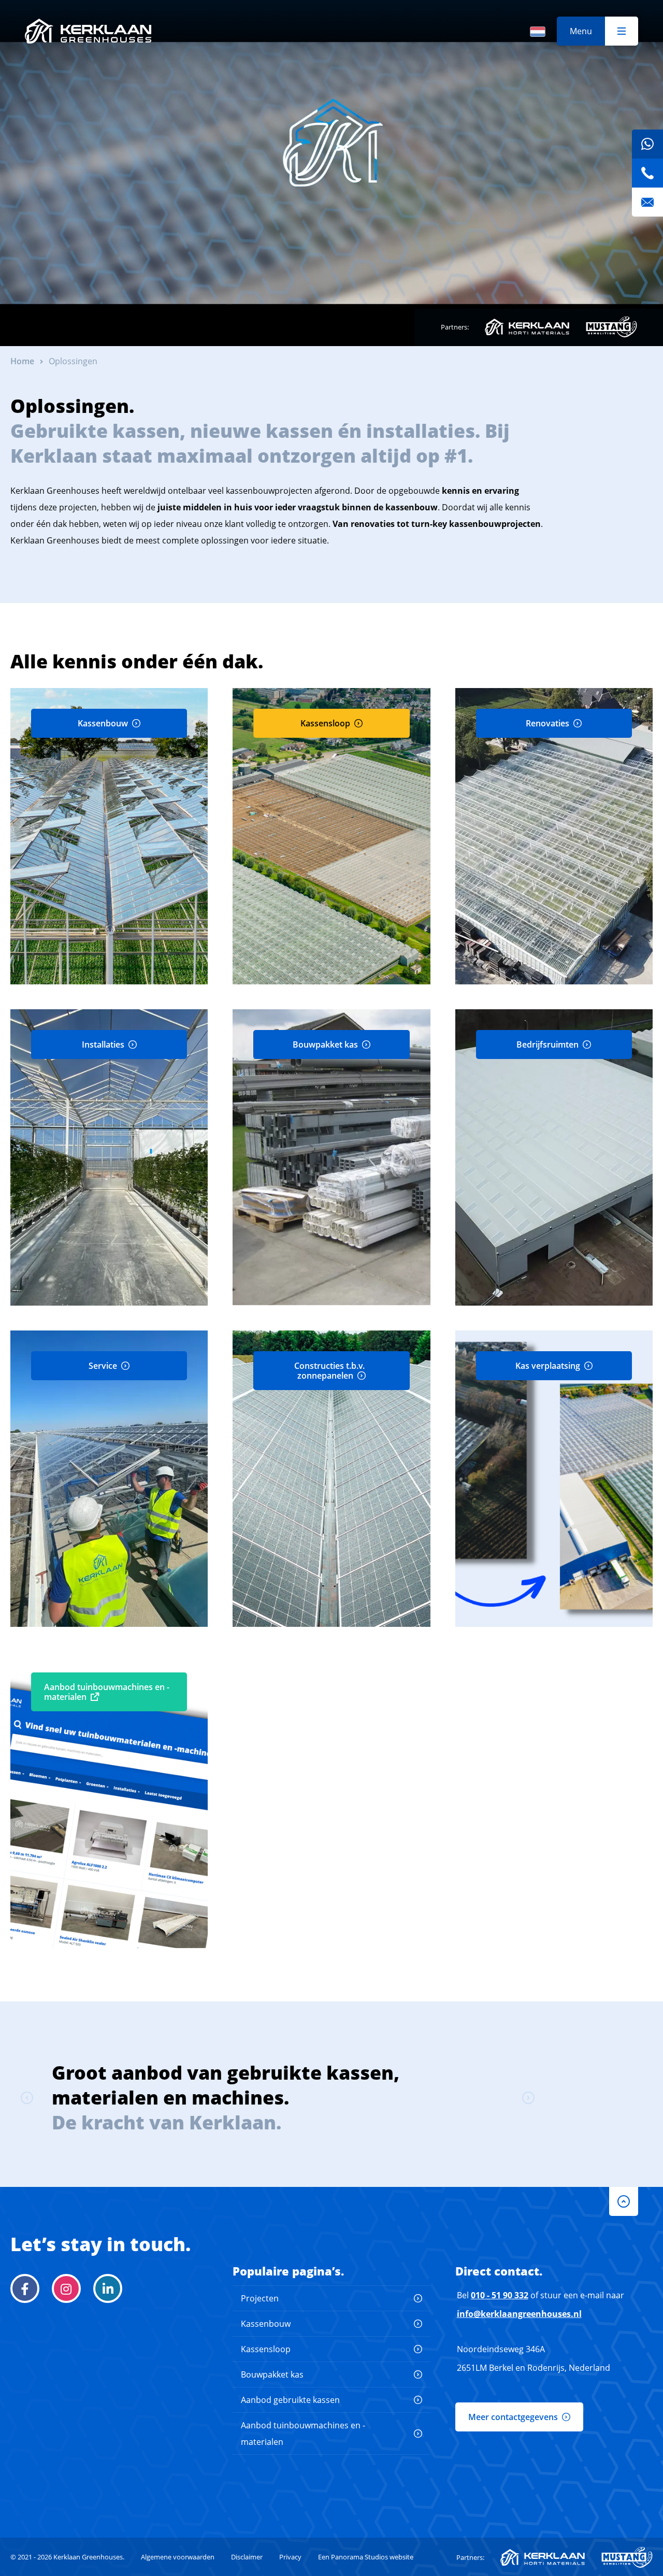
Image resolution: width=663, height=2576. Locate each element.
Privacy (290, 2557)
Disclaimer (247, 2557)
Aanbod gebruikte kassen (290, 2400)
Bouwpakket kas (272, 2374)
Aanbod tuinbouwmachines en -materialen (303, 2434)
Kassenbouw (266, 2324)
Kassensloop (266, 2349)
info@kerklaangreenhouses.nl (519, 2314)
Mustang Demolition (611, 327)
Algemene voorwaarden (178, 2557)
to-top (624, 2201)
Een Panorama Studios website (366, 2557)
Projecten (260, 2298)
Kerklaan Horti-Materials (527, 327)
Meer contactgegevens (513, 2417)
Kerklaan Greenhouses (88, 31)
